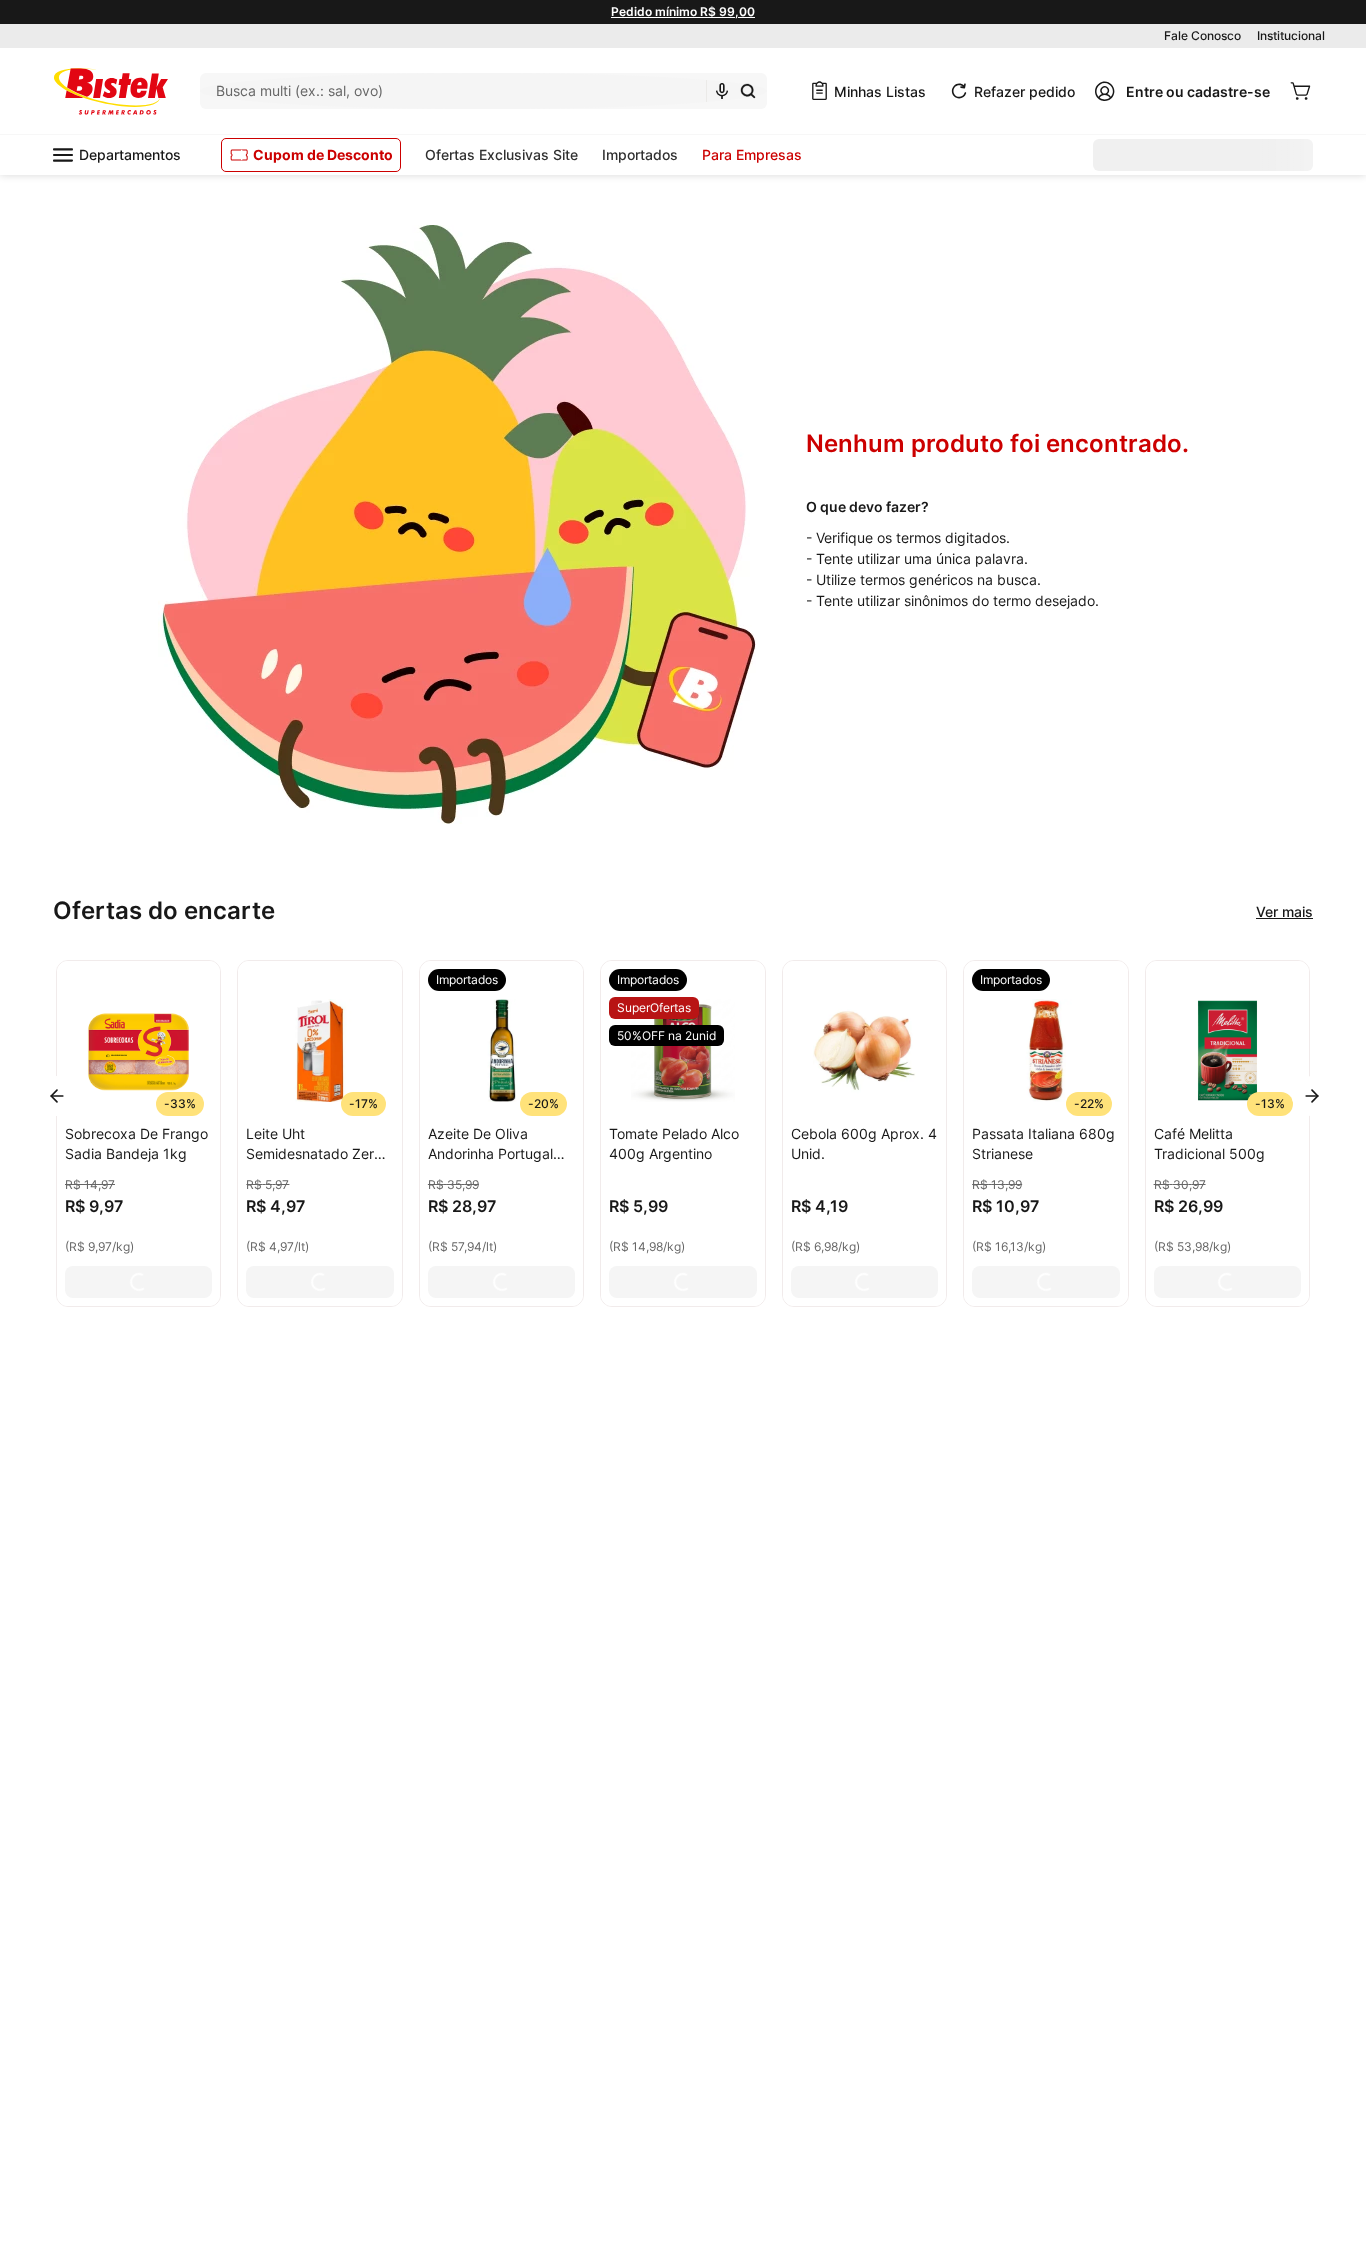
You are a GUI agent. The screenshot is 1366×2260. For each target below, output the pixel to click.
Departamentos (130, 154)
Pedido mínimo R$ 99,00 (683, 11)
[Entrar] (1182, 91)
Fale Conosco (1202, 35)
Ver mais (1284, 911)
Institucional (1291, 35)
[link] (467, 980)
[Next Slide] (1312, 1096)
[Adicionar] (138, 1282)
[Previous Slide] (57, 1096)
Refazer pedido (1024, 91)
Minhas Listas (880, 91)
